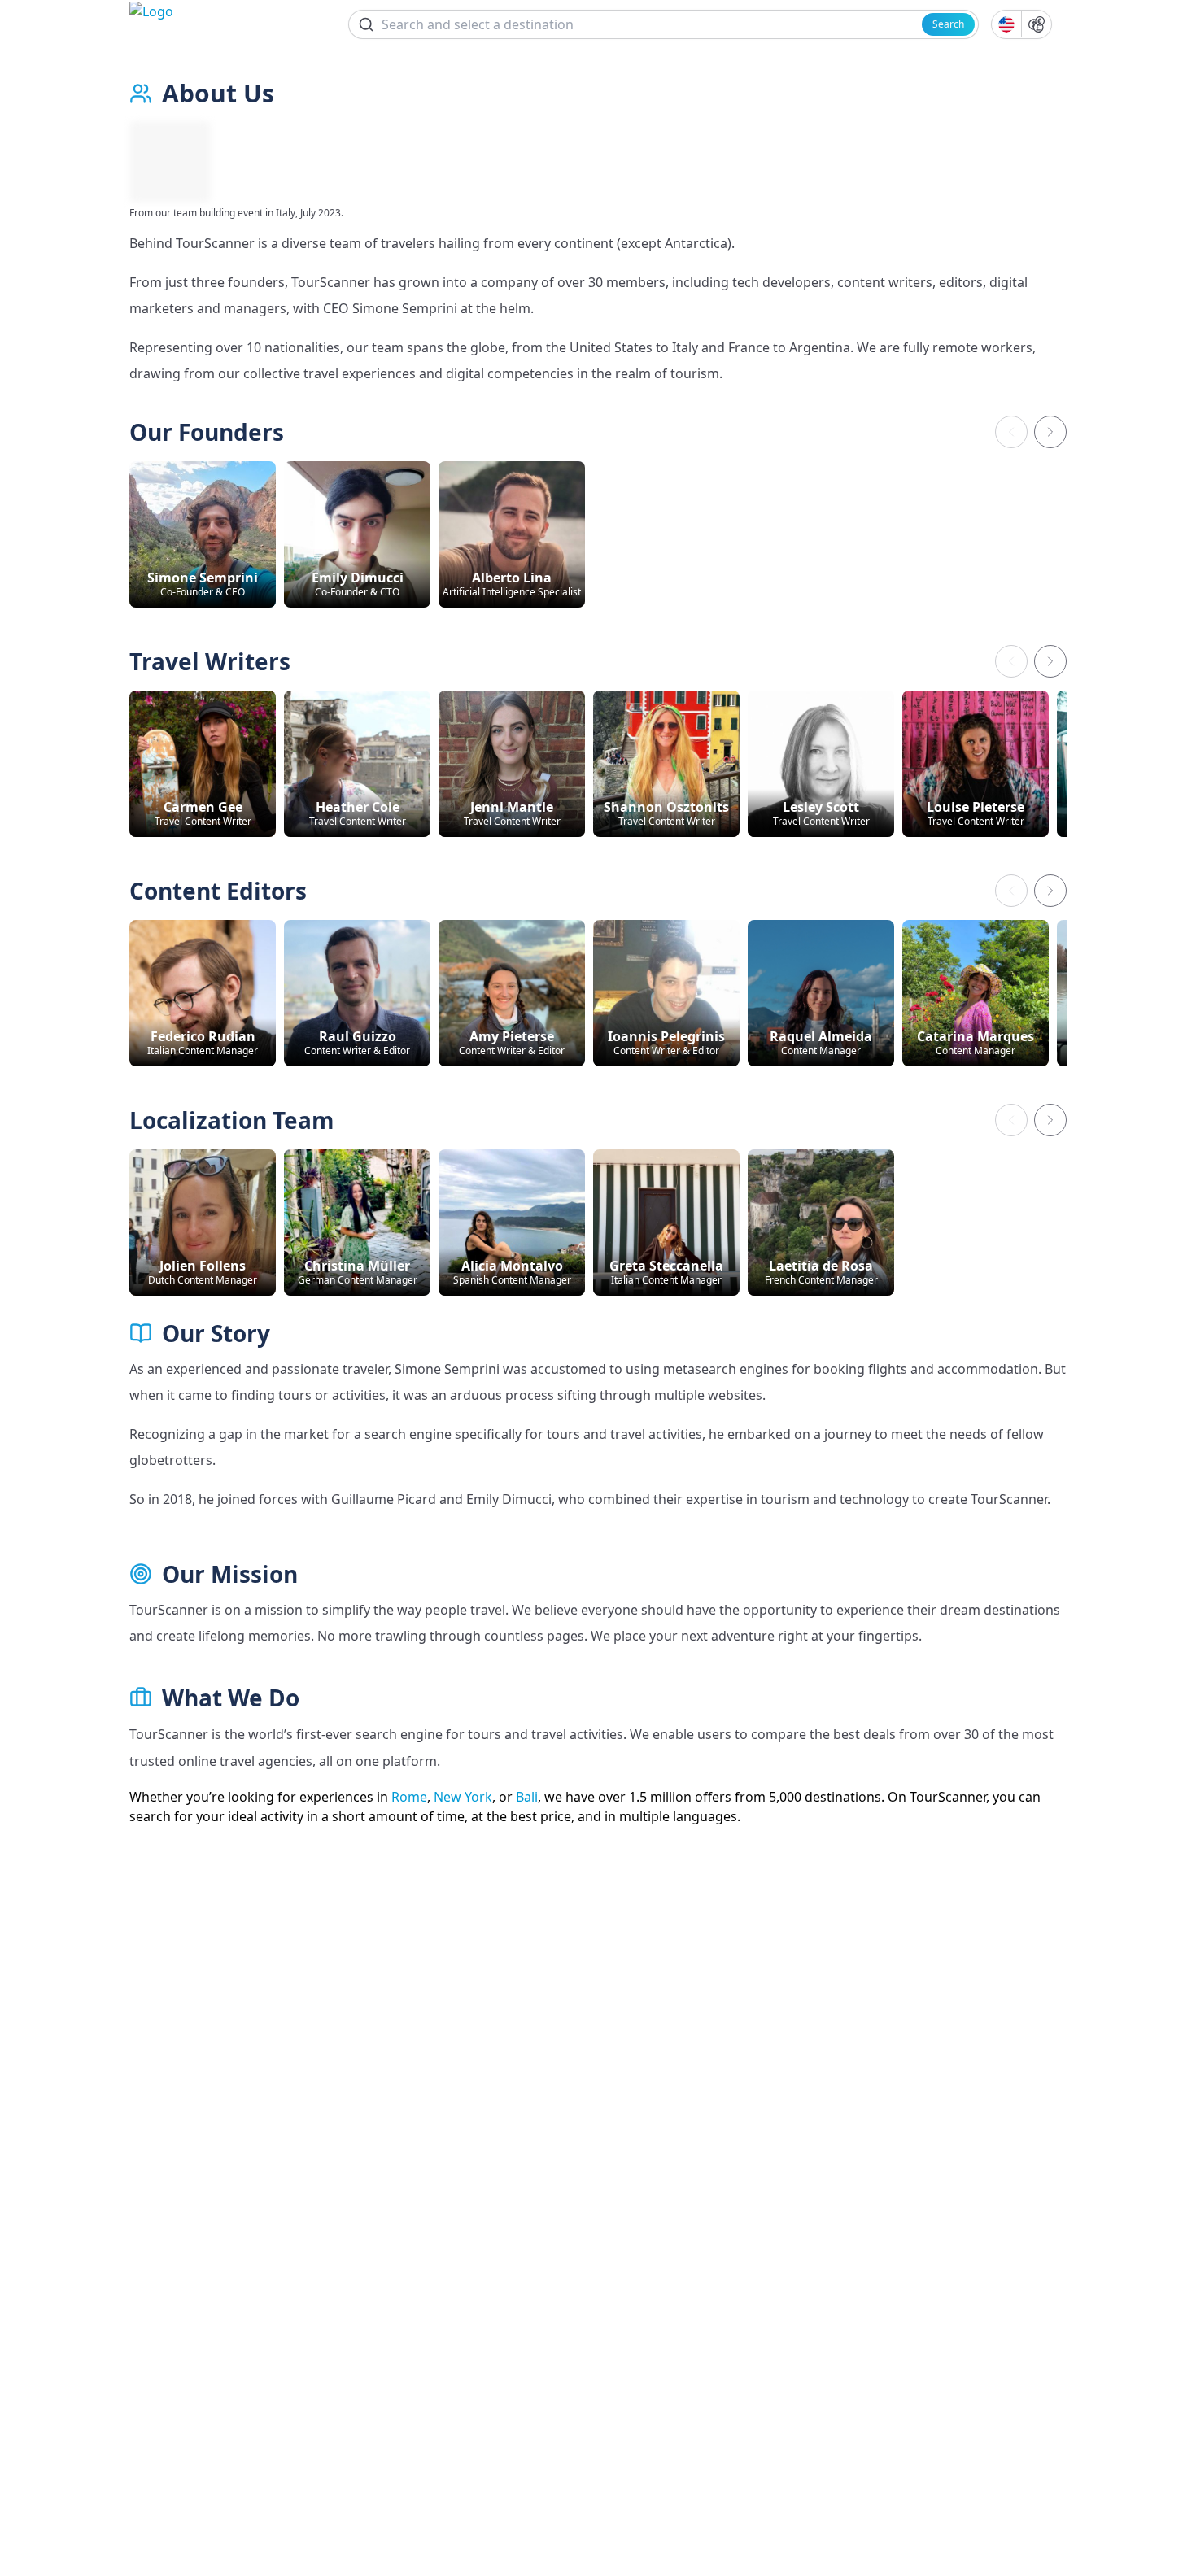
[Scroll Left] (1011, 432)
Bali (527, 1797)
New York (463, 1797)
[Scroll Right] (1050, 432)
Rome (409, 1797)
